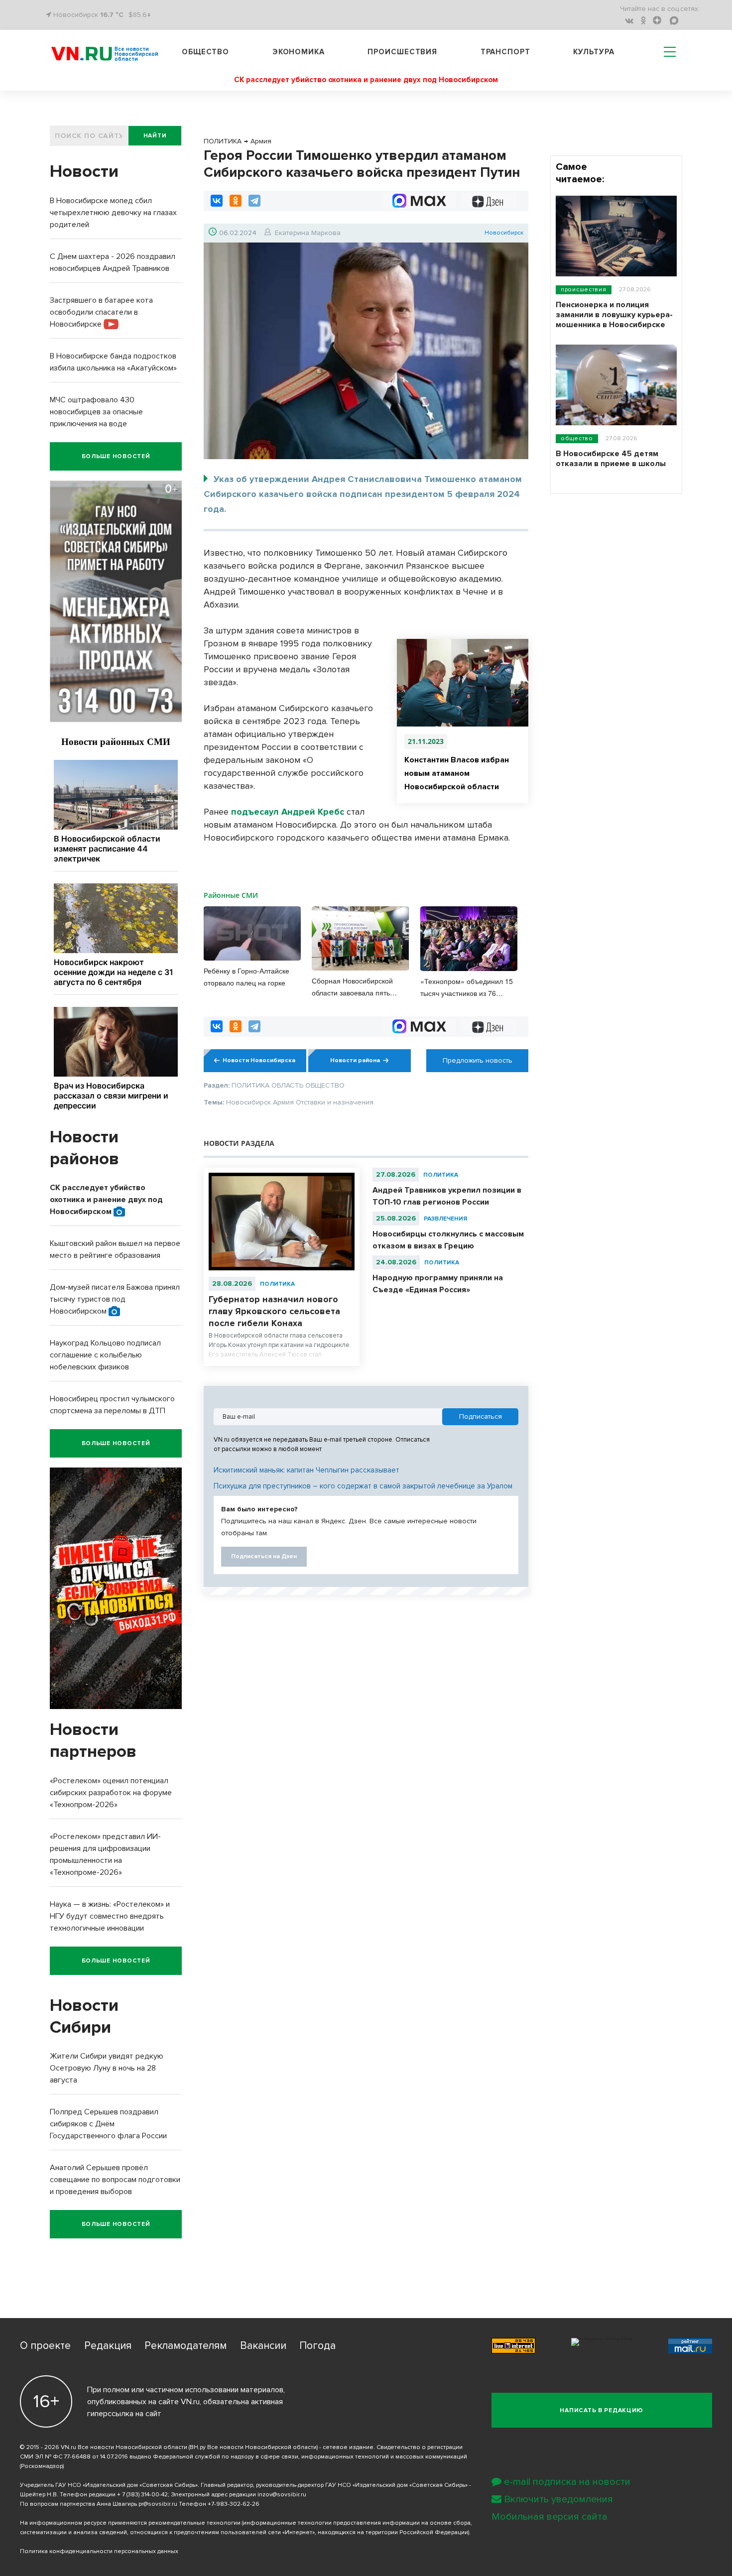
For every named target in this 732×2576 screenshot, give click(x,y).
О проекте (45, 2346)
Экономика (299, 52)
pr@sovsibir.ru (158, 2504)
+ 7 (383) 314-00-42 (142, 2495)
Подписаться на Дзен (264, 1556)
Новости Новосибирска (259, 1060)
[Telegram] (254, 201)
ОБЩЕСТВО (577, 438)
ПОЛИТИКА (277, 1284)
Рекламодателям (185, 2346)
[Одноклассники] (236, 201)
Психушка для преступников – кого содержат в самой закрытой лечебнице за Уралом (363, 1486)
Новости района (355, 1060)
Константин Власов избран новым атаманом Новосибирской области (457, 773)
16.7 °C (112, 15)
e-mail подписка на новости (567, 2482)
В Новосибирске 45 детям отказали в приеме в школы (611, 459)
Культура (594, 52)
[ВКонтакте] (217, 201)
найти (155, 136)
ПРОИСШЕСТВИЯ (584, 290)
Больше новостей (116, 456)
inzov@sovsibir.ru (282, 2495)
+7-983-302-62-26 (234, 2504)
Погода (317, 2346)
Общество (205, 52)
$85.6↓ (140, 15)
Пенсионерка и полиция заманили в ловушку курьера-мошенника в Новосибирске (614, 315)
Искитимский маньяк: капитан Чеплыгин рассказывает (306, 1470)
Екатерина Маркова (308, 233)
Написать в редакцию (602, 2410)
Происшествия (402, 52)
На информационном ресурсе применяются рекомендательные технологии (130, 2523)
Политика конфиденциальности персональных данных (99, 2551)
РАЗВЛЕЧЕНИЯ (445, 1219)
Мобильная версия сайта (549, 2517)
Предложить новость (478, 1060)
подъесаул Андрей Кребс (288, 812)
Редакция (108, 2346)
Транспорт (505, 52)
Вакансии (263, 2346)
